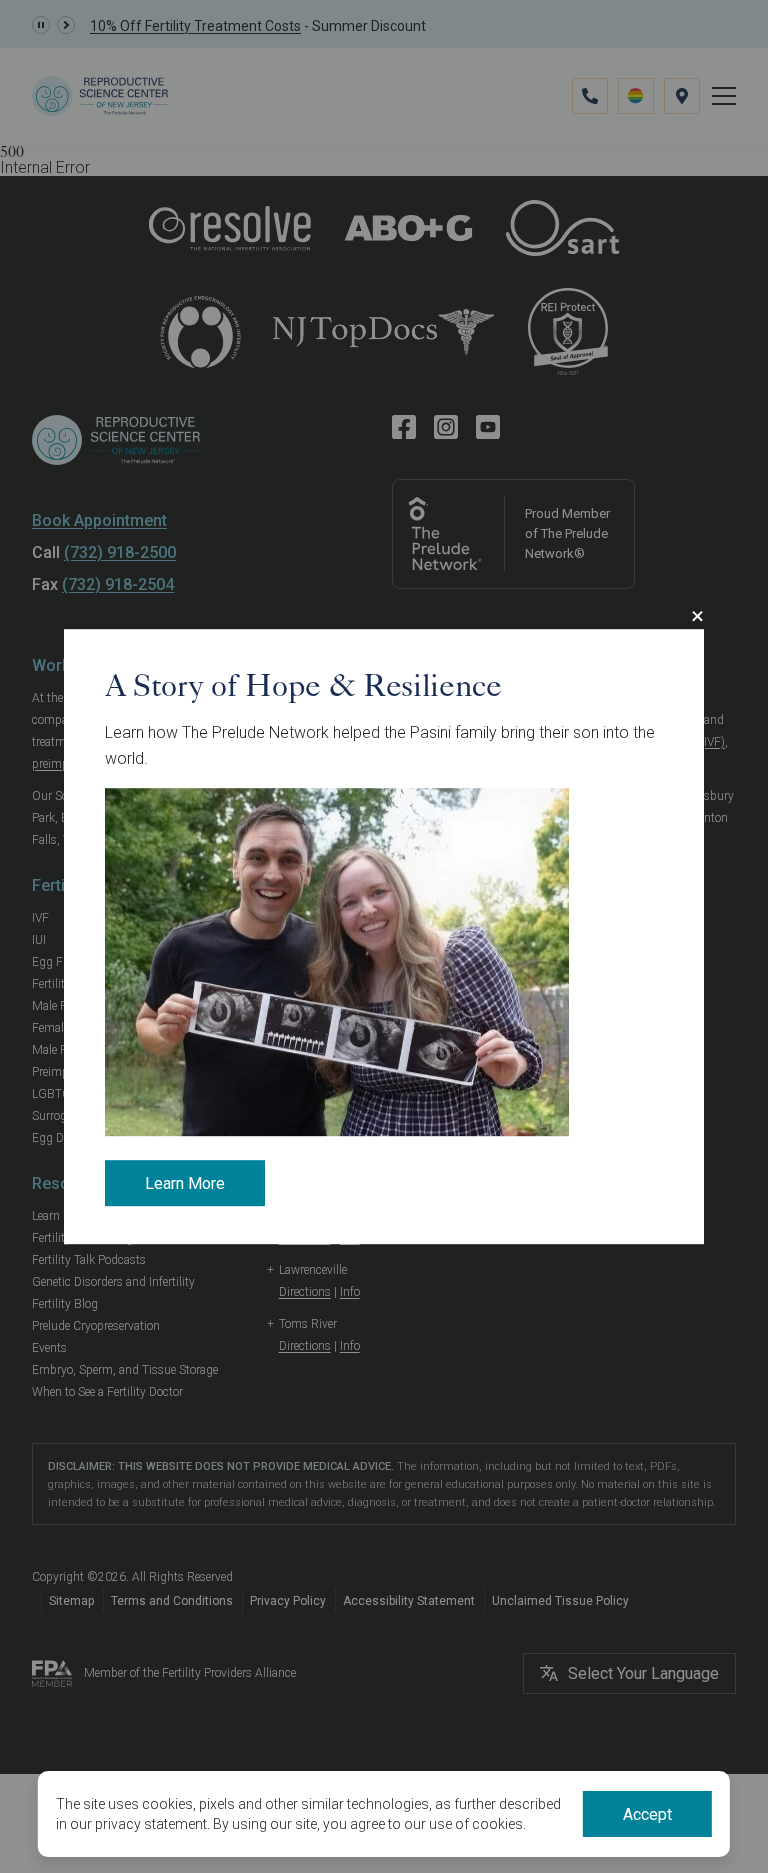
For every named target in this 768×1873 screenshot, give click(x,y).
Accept (647, 1814)
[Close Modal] (697, 616)
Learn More (185, 1184)
